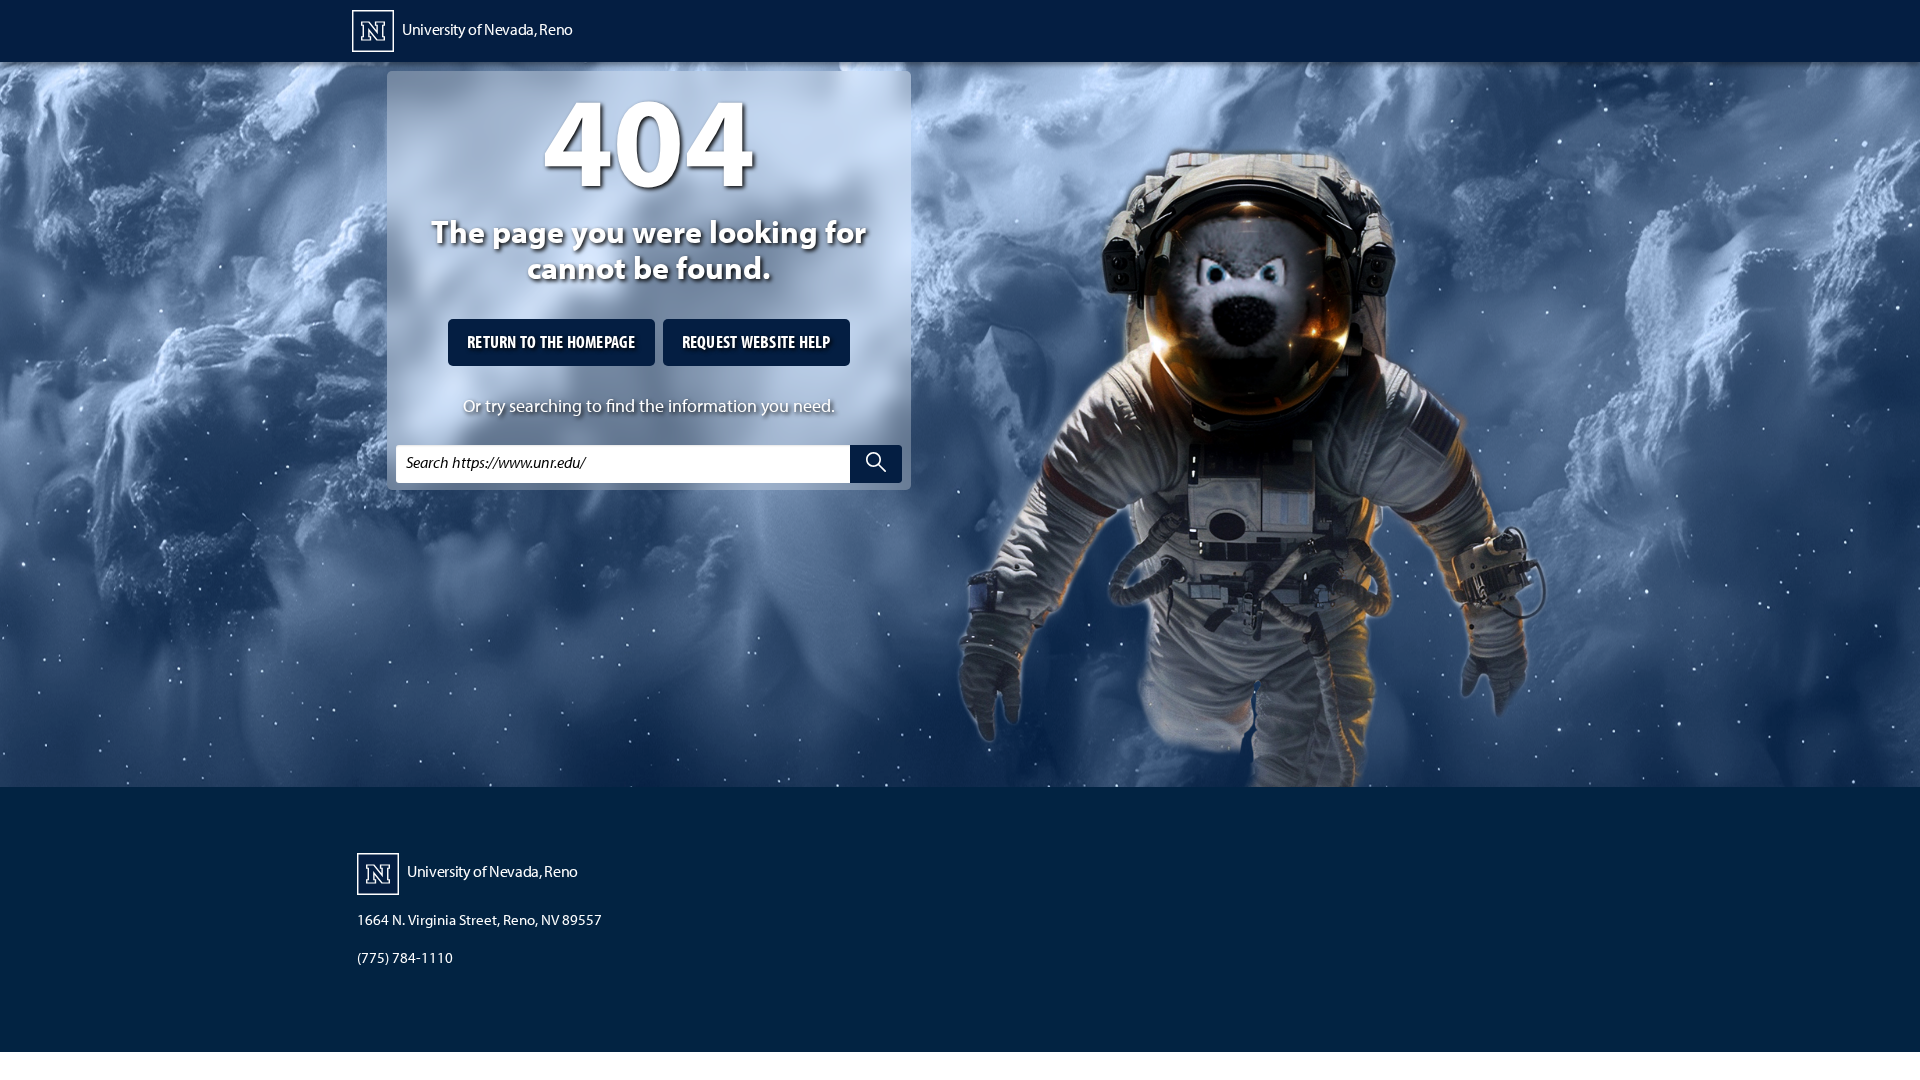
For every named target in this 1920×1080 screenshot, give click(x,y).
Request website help (756, 341)
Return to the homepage (551, 341)
